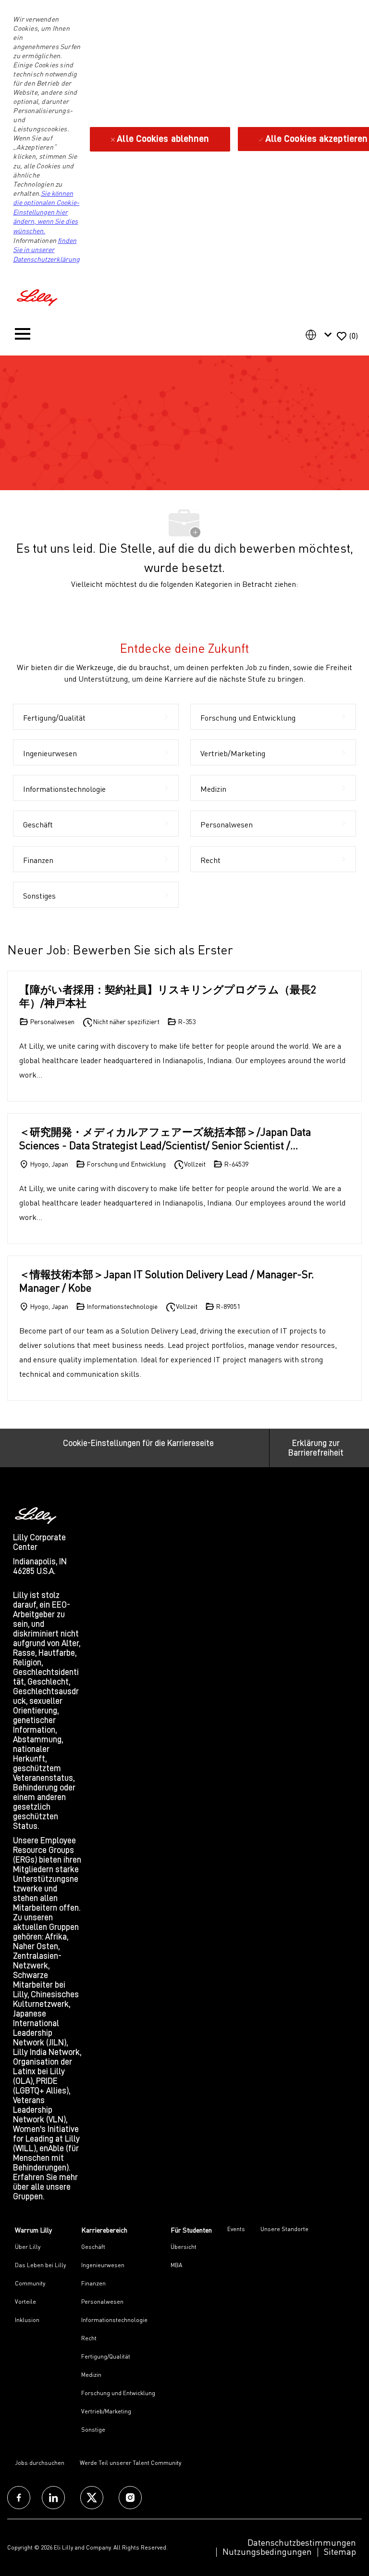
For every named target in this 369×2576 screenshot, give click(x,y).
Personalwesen (102, 2302)
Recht (89, 2338)
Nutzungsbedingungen (267, 2551)
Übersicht (184, 2247)
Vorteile (25, 2302)
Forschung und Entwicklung (118, 2393)
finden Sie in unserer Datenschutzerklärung (46, 250)
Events (236, 2229)
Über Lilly (28, 2247)
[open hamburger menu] (23, 336)
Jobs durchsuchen (40, 2463)
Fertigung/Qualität (106, 2356)
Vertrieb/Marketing (106, 2411)
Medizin (91, 2375)
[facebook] (19, 2498)
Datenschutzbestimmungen (302, 2542)
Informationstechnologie (114, 2320)
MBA (176, 2265)
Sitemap (340, 2551)
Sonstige (93, 2430)
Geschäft (93, 2247)
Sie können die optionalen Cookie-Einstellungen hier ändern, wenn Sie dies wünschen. (46, 212)
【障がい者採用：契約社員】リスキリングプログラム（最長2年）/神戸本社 (168, 996)
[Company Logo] (38, 296)
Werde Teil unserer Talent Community (130, 2463)
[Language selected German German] (320, 335)
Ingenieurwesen (103, 2265)
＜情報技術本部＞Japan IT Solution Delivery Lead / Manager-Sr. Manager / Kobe (167, 1281)
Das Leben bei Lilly (40, 2265)
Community (30, 2283)
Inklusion (27, 2320)
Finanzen (93, 2283)
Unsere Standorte (284, 2229)
